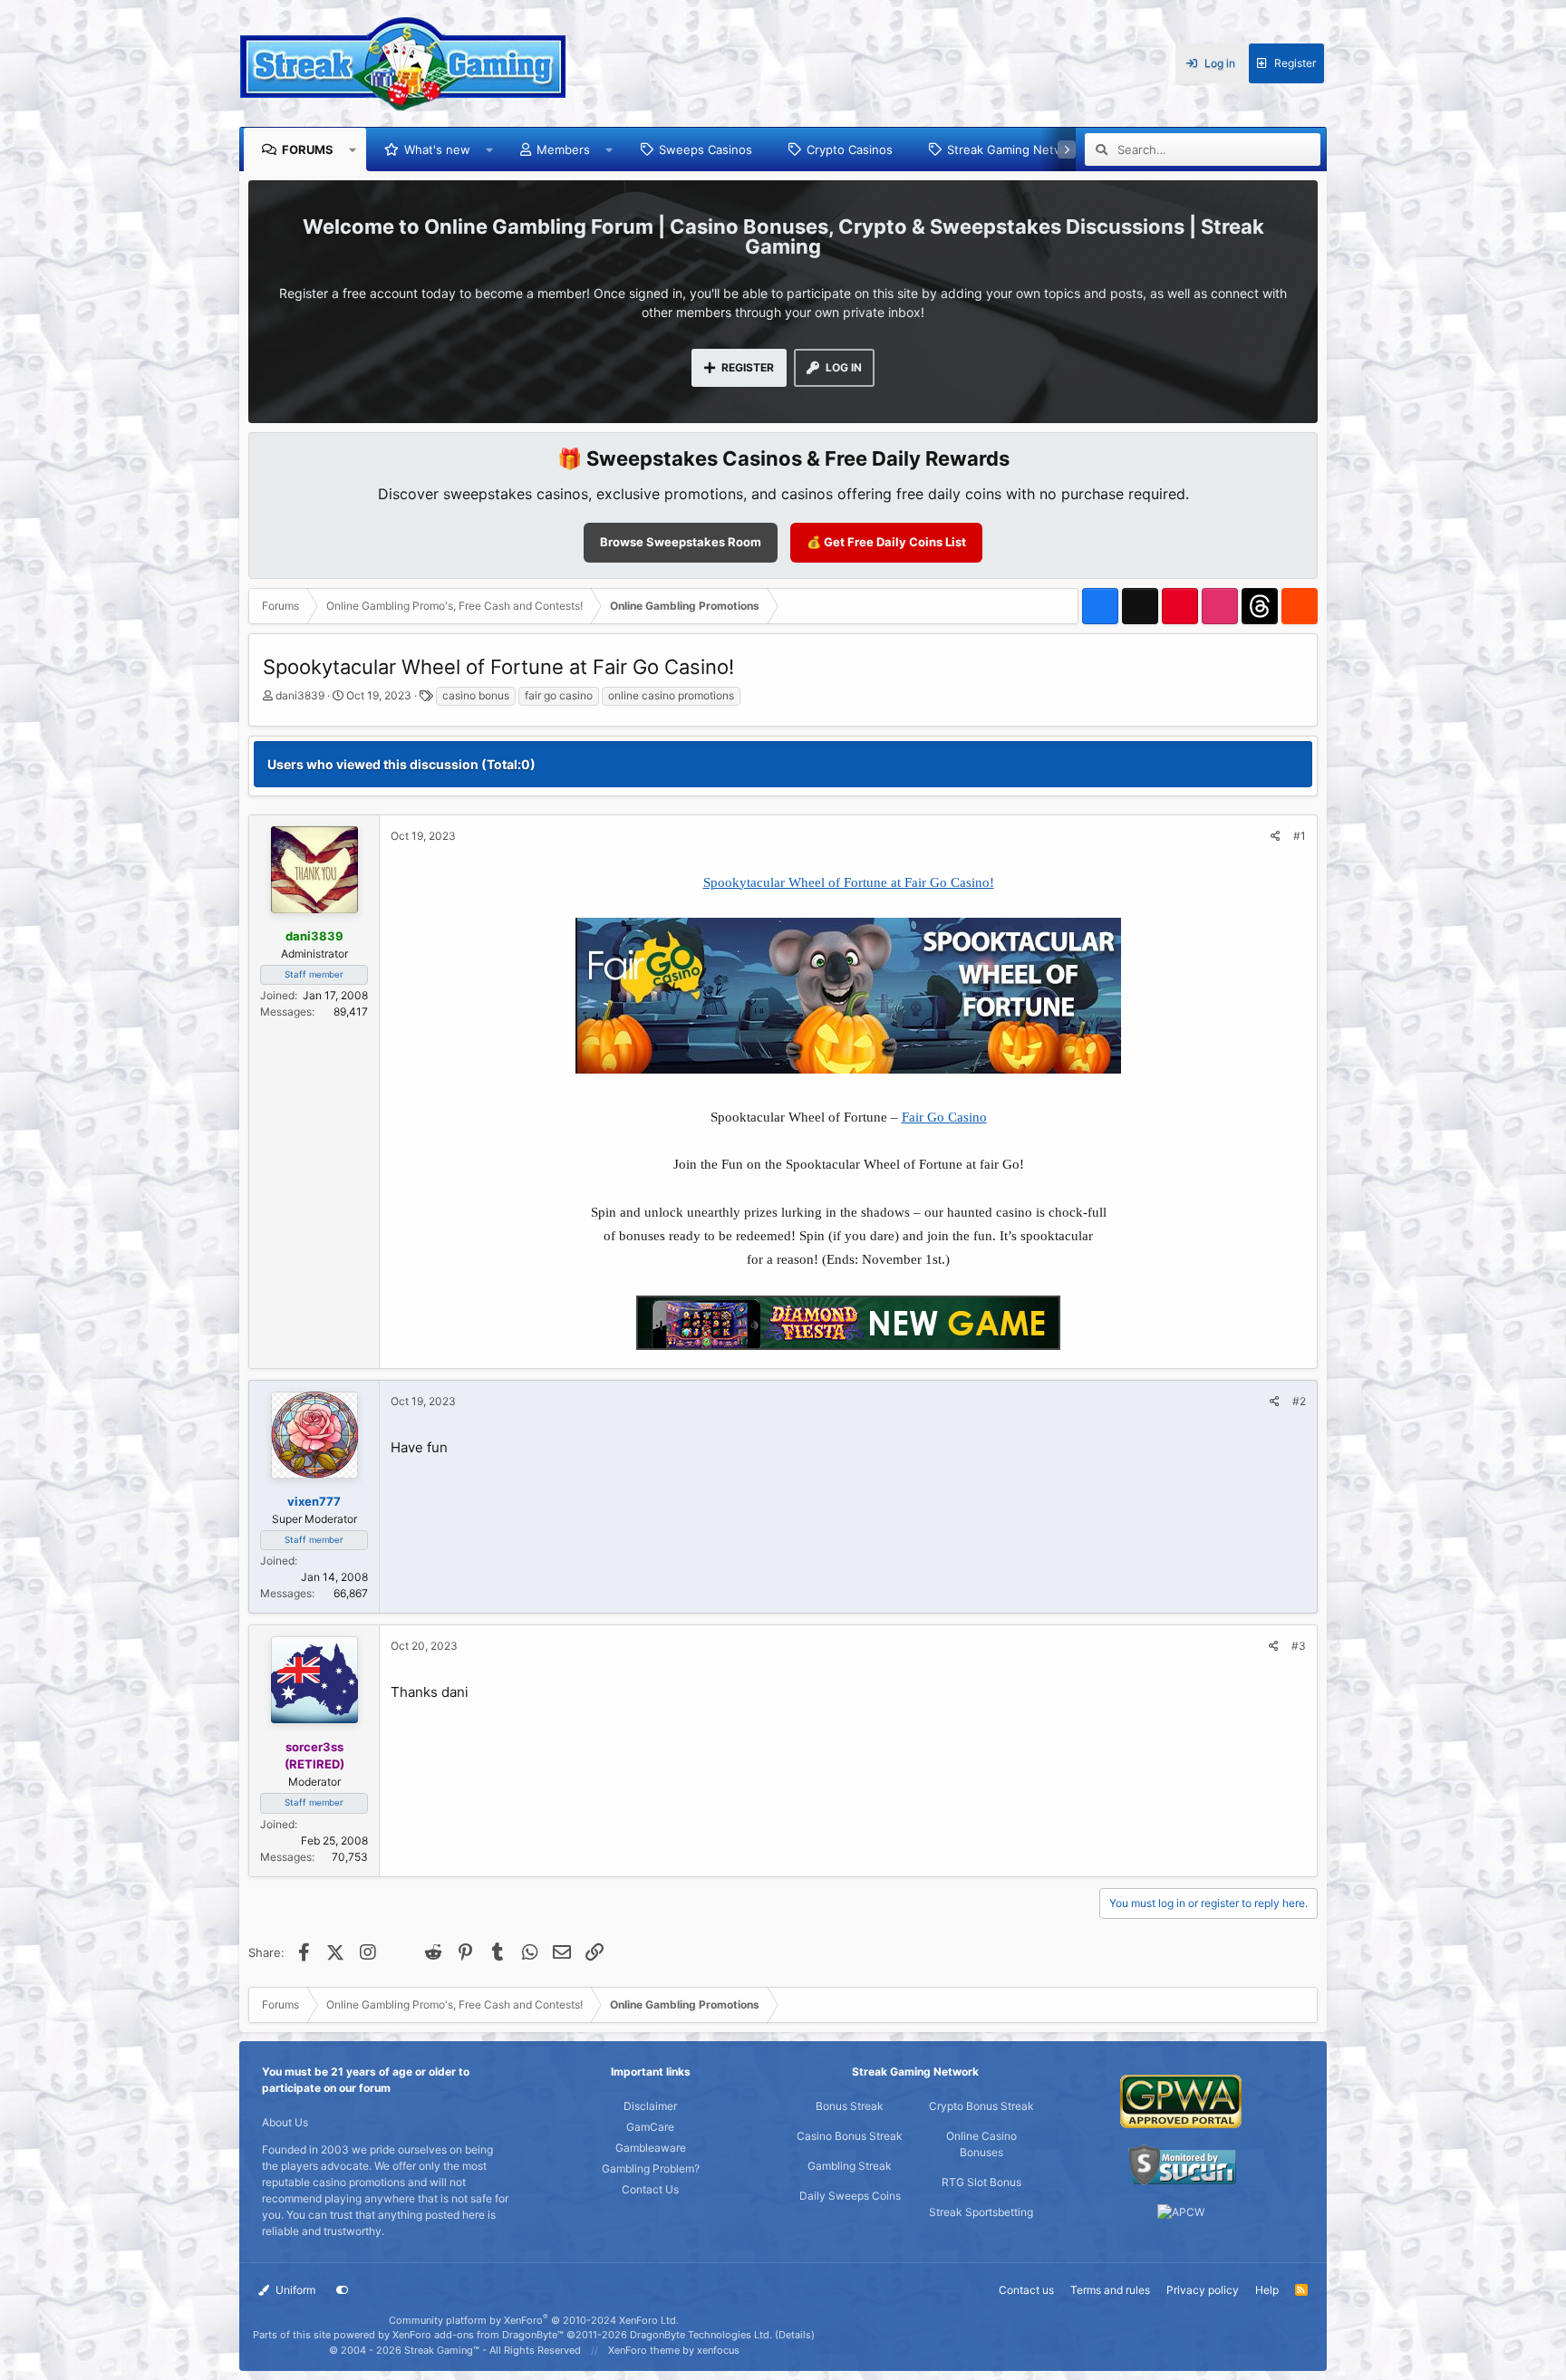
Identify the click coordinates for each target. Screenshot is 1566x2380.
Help (1267, 2290)
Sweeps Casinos (706, 149)
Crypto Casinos (850, 149)
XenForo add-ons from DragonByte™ (478, 2335)
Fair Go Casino (944, 1117)
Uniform (294, 2290)
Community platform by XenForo (534, 2320)
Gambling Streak (850, 2166)
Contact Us (650, 2189)
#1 (1300, 836)
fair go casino (559, 695)
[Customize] (343, 2290)
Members (563, 149)
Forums (308, 149)
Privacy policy (1203, 2290)
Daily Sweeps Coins (850, 2196)
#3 (1299, 1646)
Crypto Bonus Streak (981, 2106)
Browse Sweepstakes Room (681, 542)
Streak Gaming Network (1015, 149)
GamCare (650, 2127)
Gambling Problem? (651, 2168)
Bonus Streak (850, 2106)
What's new (437, 149)
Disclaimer (650, 2106)
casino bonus (476, 695)
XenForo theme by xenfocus (674, 2350)
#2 (1299, 1401)
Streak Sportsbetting (981, 2212)
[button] (353, 149)
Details (795, 2335)
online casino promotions (671, 695)
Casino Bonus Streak (850, 2136)
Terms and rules (1110, 2290)
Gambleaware (651, 2148)
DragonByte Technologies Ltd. (701, 2335)
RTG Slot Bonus (981, 2182)
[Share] (1276, 836)
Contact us (1026, 2290)
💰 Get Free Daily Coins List (886, 542)
